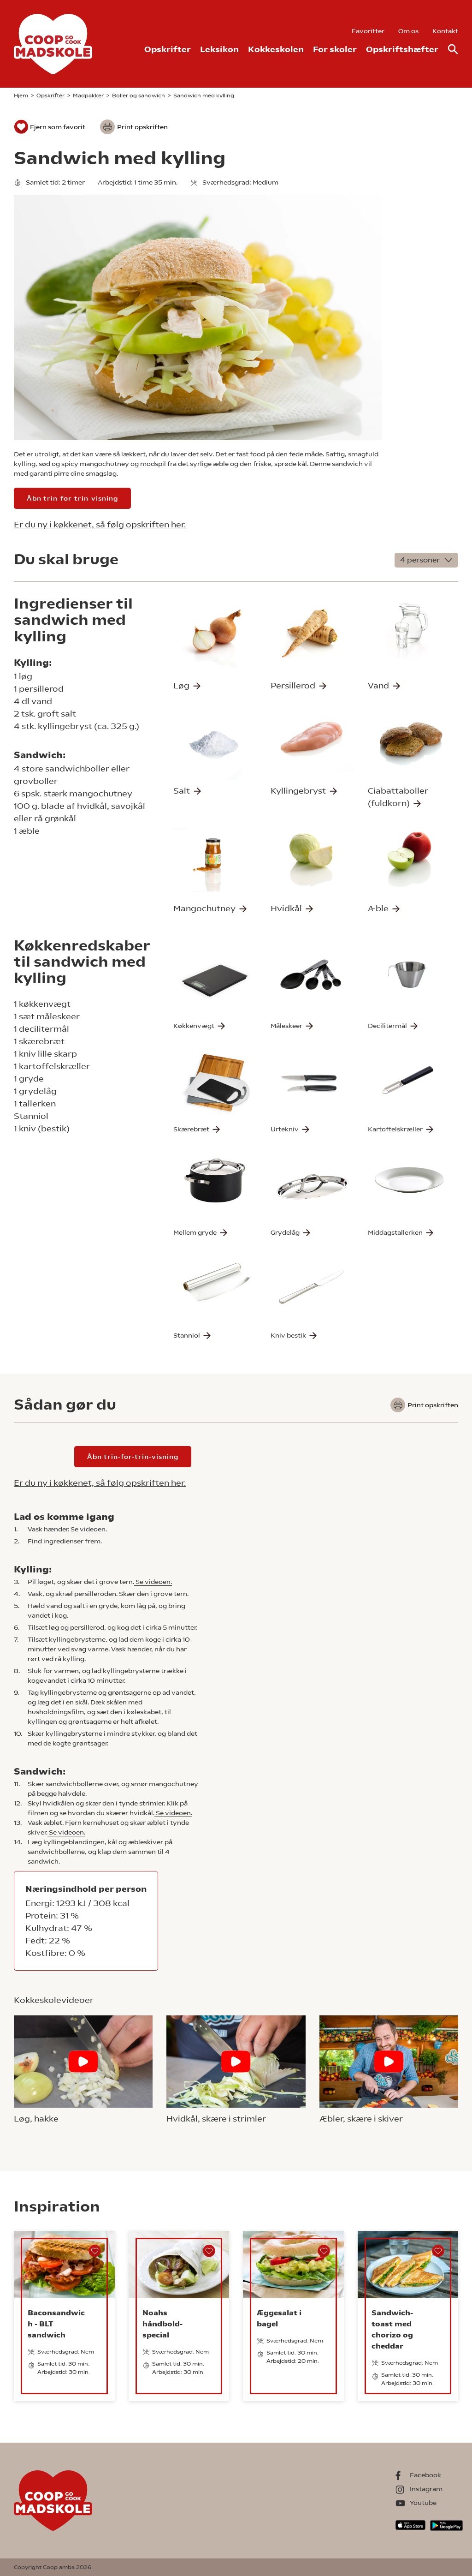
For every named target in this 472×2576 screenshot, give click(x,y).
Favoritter (368, 31)
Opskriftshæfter (402, 49)
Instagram (426, 2489)
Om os (408, 31)
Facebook (425, 2475)
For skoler (335, 49)
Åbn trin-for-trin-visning (72, 498)
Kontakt (445, 31)
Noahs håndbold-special (162, 2324)
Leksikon (219, 49)
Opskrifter (168, 49)
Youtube (423, 2503)
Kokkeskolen (276, 49)
